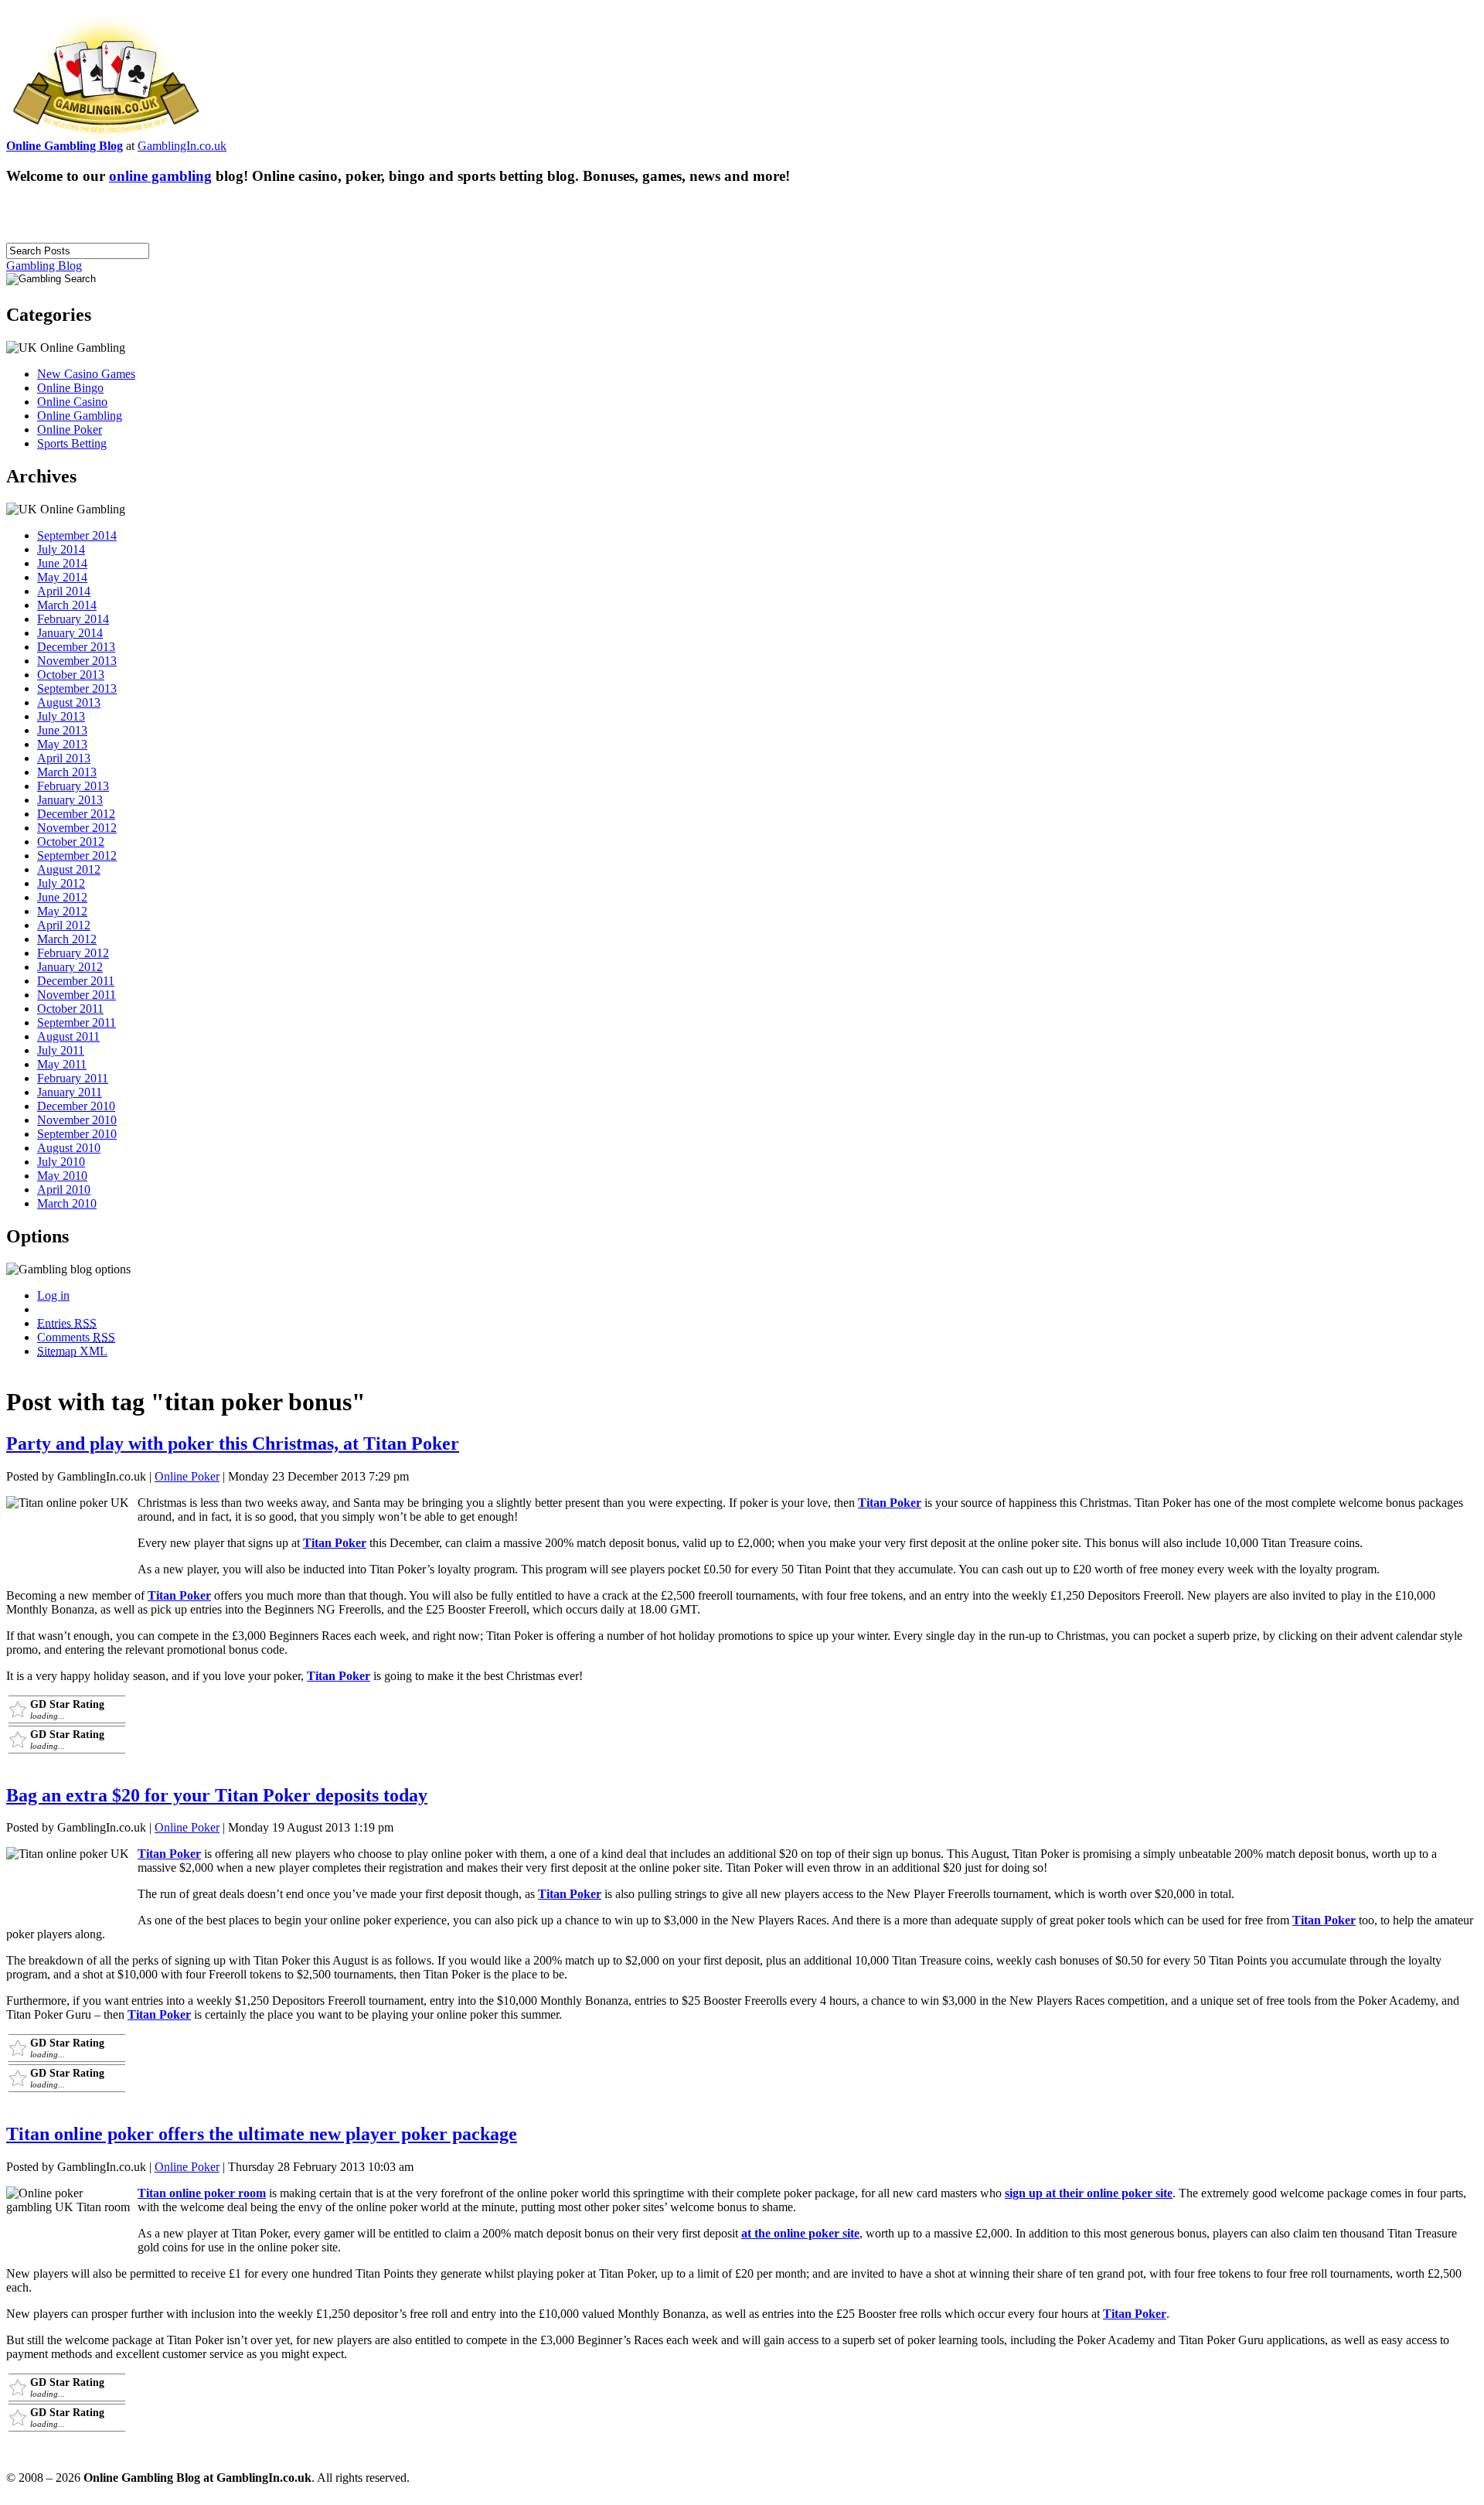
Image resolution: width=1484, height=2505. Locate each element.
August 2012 (69, 869)
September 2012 (77, 855)
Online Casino (72, 402)
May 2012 (62, 911)
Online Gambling (80, 416)
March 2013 (67, 772)
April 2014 (64, 591)
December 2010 (76, 1106)
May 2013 (62, 744)
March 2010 (67, 1203)
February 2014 (73, 619)
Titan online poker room (202, 2193)
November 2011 (77, 995)
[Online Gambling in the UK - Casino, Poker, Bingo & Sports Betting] (106, 135)
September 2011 (77, 1022)
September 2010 (77, 1134)
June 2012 (62, 897)
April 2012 (64, 925)
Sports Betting (72, 443)
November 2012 (77, 828)
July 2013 (61, 716)
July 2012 (61, 883)
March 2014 (67, 605)
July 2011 (61, 1050)
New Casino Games (86, 374)
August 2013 (69, 702)
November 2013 (77, 661)
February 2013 (73, 786)
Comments (76, 1337)
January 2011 (70, 1092)
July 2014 (61, 549)
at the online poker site (800, 2233)
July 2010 (61, 1162)
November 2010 (77, 1120)
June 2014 (62, 563)
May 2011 (62, 1064)
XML (72, 1351)
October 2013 (71, 675)
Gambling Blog (44, 266)
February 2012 (73, 953)
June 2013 (62, 730)
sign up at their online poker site (1089, 2193)
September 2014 (77, 535)
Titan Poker (890, 1503)
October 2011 (70, 1009)
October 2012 (71, 842)
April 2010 (64, 1189)
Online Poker (70, 429)
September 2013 (77, 688)
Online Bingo (70, 388)
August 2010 (69, 1148)
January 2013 (70, 800)
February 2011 (73, 1078)
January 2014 (70, 633)
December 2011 (76, 981)
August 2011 (68, 1036)
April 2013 (64, 758)
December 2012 (76, 814)
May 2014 (62, 577)
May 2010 (62, 1176)
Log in (53, 1295)
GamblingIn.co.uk (182, 146)
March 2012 (67, 939)
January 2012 (70, 967)
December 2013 (76, 647)
